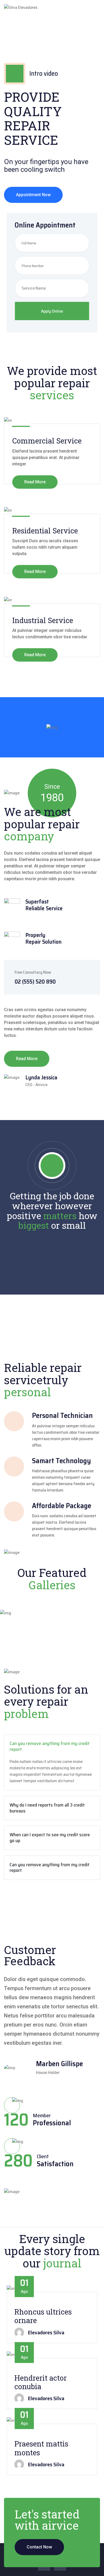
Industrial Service (43, 620)
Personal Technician (62, 1415)
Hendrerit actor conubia (41, 2382)
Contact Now (39, 2547)
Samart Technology (61, 1461)
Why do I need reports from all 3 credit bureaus (47, 1808)
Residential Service (45, 531)
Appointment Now (33, 195)
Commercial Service (47, 441)
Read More (35, 482)
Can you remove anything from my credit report (50, 1746)
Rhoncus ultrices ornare (43, 2316)
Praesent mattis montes (41, 2448)
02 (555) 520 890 (35, 982)
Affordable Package (62, 1506)
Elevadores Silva (46, 2332)
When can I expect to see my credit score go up (50, 1838)
